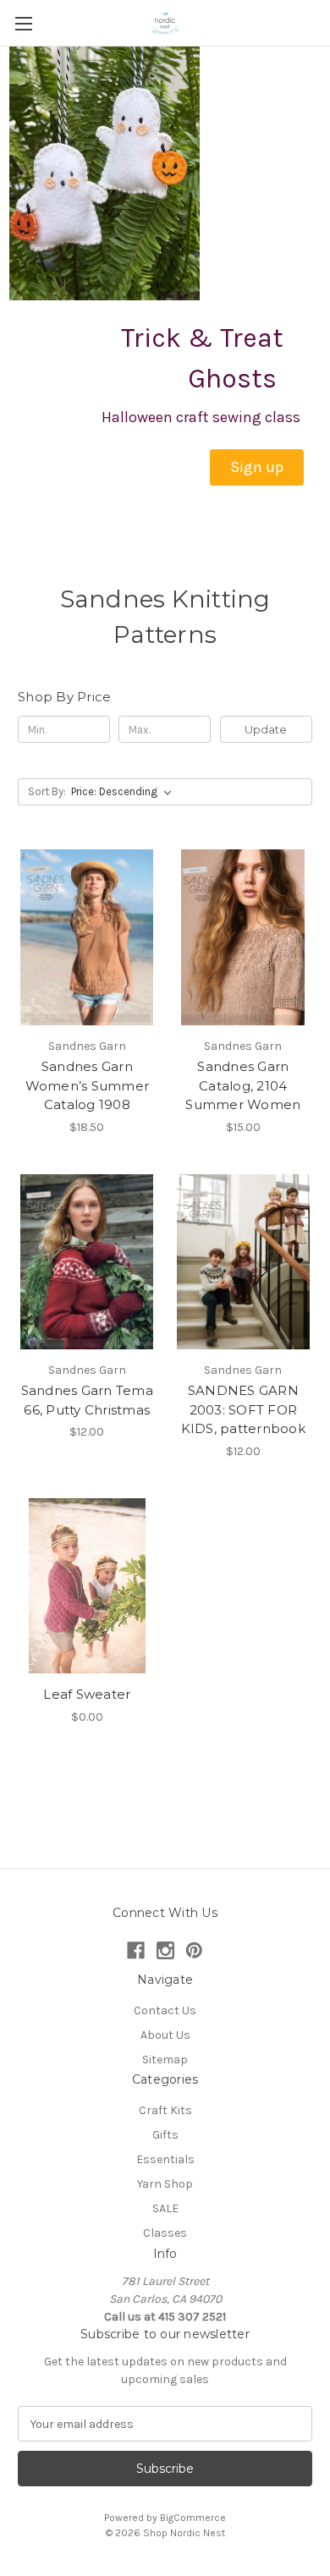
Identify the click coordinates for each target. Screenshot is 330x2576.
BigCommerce (193, 2518)
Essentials (165, 2159)
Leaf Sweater (87, 1694)
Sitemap (165, 2060)
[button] (257, 467)
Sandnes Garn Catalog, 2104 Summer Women (243, 1085)
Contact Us (165, 2010)
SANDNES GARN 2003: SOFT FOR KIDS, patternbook (243, 1409)
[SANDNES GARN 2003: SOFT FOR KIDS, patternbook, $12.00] (244, 1262)
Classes (165, 2233)
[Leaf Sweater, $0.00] (87, 1586)
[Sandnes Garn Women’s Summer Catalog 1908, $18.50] (87, 937)
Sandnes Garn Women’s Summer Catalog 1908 (88, 1085)
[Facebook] (136, 1950)
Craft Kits (165, 2110)
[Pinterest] (194, 1950)
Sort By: (47, 791)
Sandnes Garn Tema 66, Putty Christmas (87, 1400)
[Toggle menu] (23, 23)
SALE (165, 2208)
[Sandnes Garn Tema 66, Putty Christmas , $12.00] (87, 1262)
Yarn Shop (165, 2184)
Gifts (165, 2135)
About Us (165, 2035)
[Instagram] (165, 1950)
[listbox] (125, 792)
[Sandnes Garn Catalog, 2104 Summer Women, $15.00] (244, 937)
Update (266, 729)
